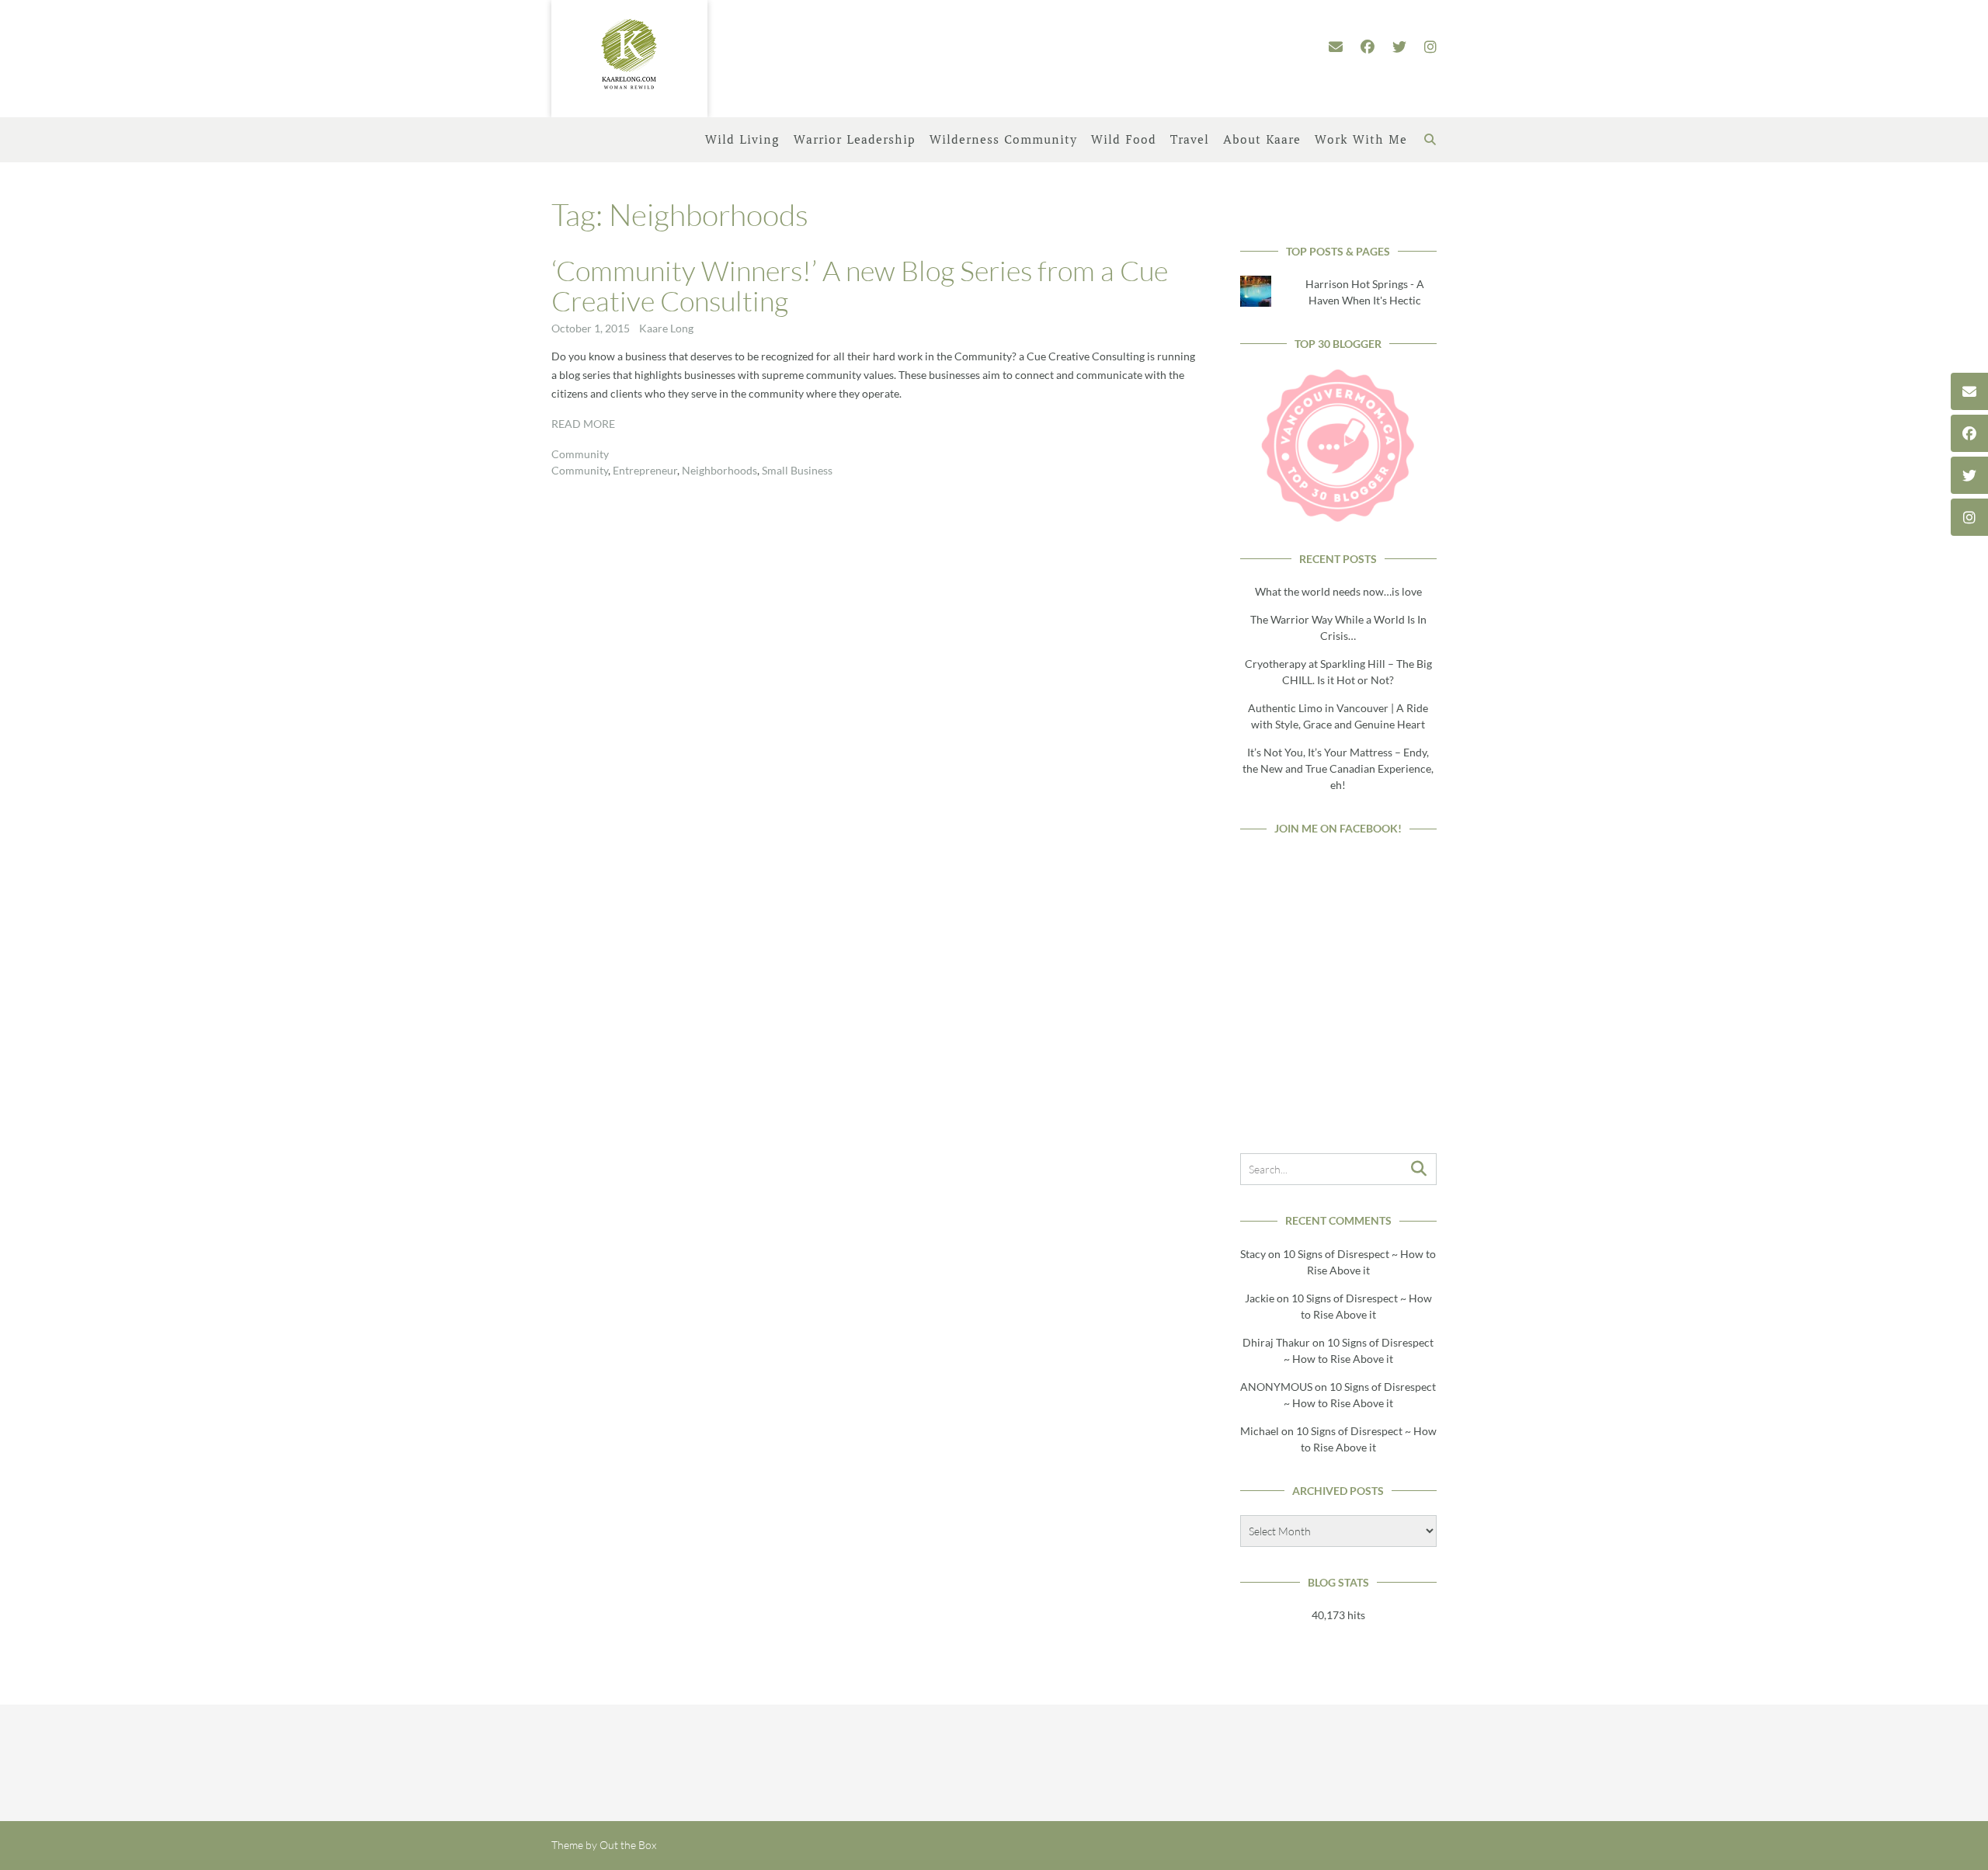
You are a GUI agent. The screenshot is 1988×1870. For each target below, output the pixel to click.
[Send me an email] (1336, 47)
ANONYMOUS (1276, 1387)
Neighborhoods (719, 470)
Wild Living (742, 140)
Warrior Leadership (855, 140)
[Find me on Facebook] (1368, 47)
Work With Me (1361, 140)
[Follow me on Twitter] (1399, 47)
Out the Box (628, 1845)
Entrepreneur (645, 470)
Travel (1190, 140)
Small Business (797, 470)
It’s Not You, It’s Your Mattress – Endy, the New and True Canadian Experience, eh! (1338, 768)
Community (580, 454)
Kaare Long (666, 328)
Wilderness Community (1003, 140)
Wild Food (1124, 140)
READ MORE (583, 424)
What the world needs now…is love (1338, 591)
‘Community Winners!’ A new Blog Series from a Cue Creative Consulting (860, 286)
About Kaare (1262, 140)
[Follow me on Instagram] (1430, 47)
